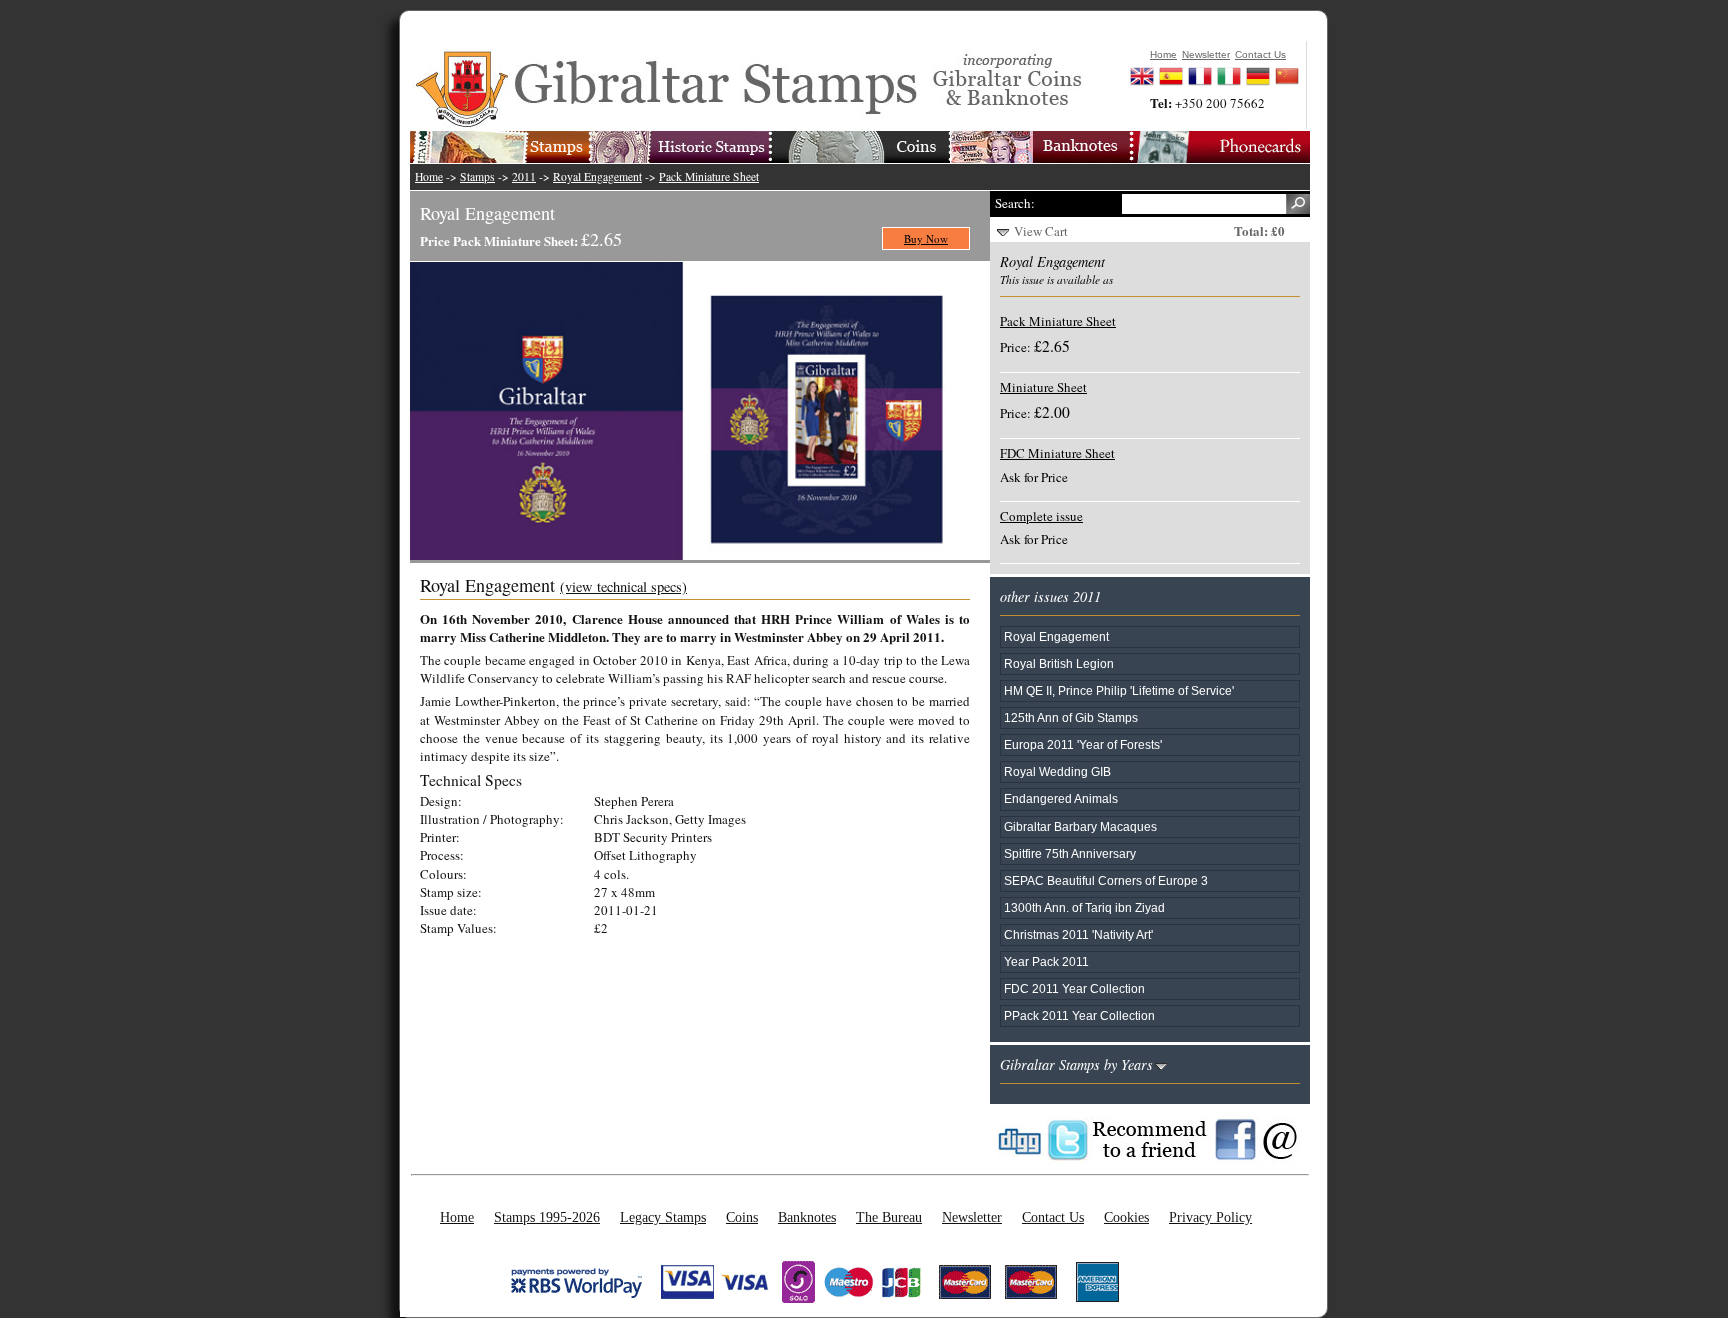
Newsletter (972, 1217)
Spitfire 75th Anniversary (1070, 853)
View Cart (1041, 231)
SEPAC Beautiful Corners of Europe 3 (1106, 880)
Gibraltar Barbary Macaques (1080, 826)
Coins (742, 1217)
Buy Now (926, 238)
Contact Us (1053, 1217)
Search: (1015, 203)
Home (429, 176)
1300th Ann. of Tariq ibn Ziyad (1084, 907)
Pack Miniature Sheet (709, 176)
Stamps (477, 176)
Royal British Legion (1059, 663)
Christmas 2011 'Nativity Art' (1078, 934)
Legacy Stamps (663, 1217)
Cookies (1126, 1217)
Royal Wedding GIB (1057, 771)
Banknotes (807, 1217)
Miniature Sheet (1043, 387)
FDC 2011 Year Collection (1074, 988)
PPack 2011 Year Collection (1079, 1015)
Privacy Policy (1210, 1217)
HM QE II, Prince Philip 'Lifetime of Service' (1119, 690)
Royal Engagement (597, 176)
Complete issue (1041, 516)
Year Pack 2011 (1046, 961)
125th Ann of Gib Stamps (1071, 717)
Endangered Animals (1061, 798)
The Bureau (889, 1217)
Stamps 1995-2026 (547, 1217)
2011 (524, 176)
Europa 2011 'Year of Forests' (1083, 744)
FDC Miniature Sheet (1057, 453)
